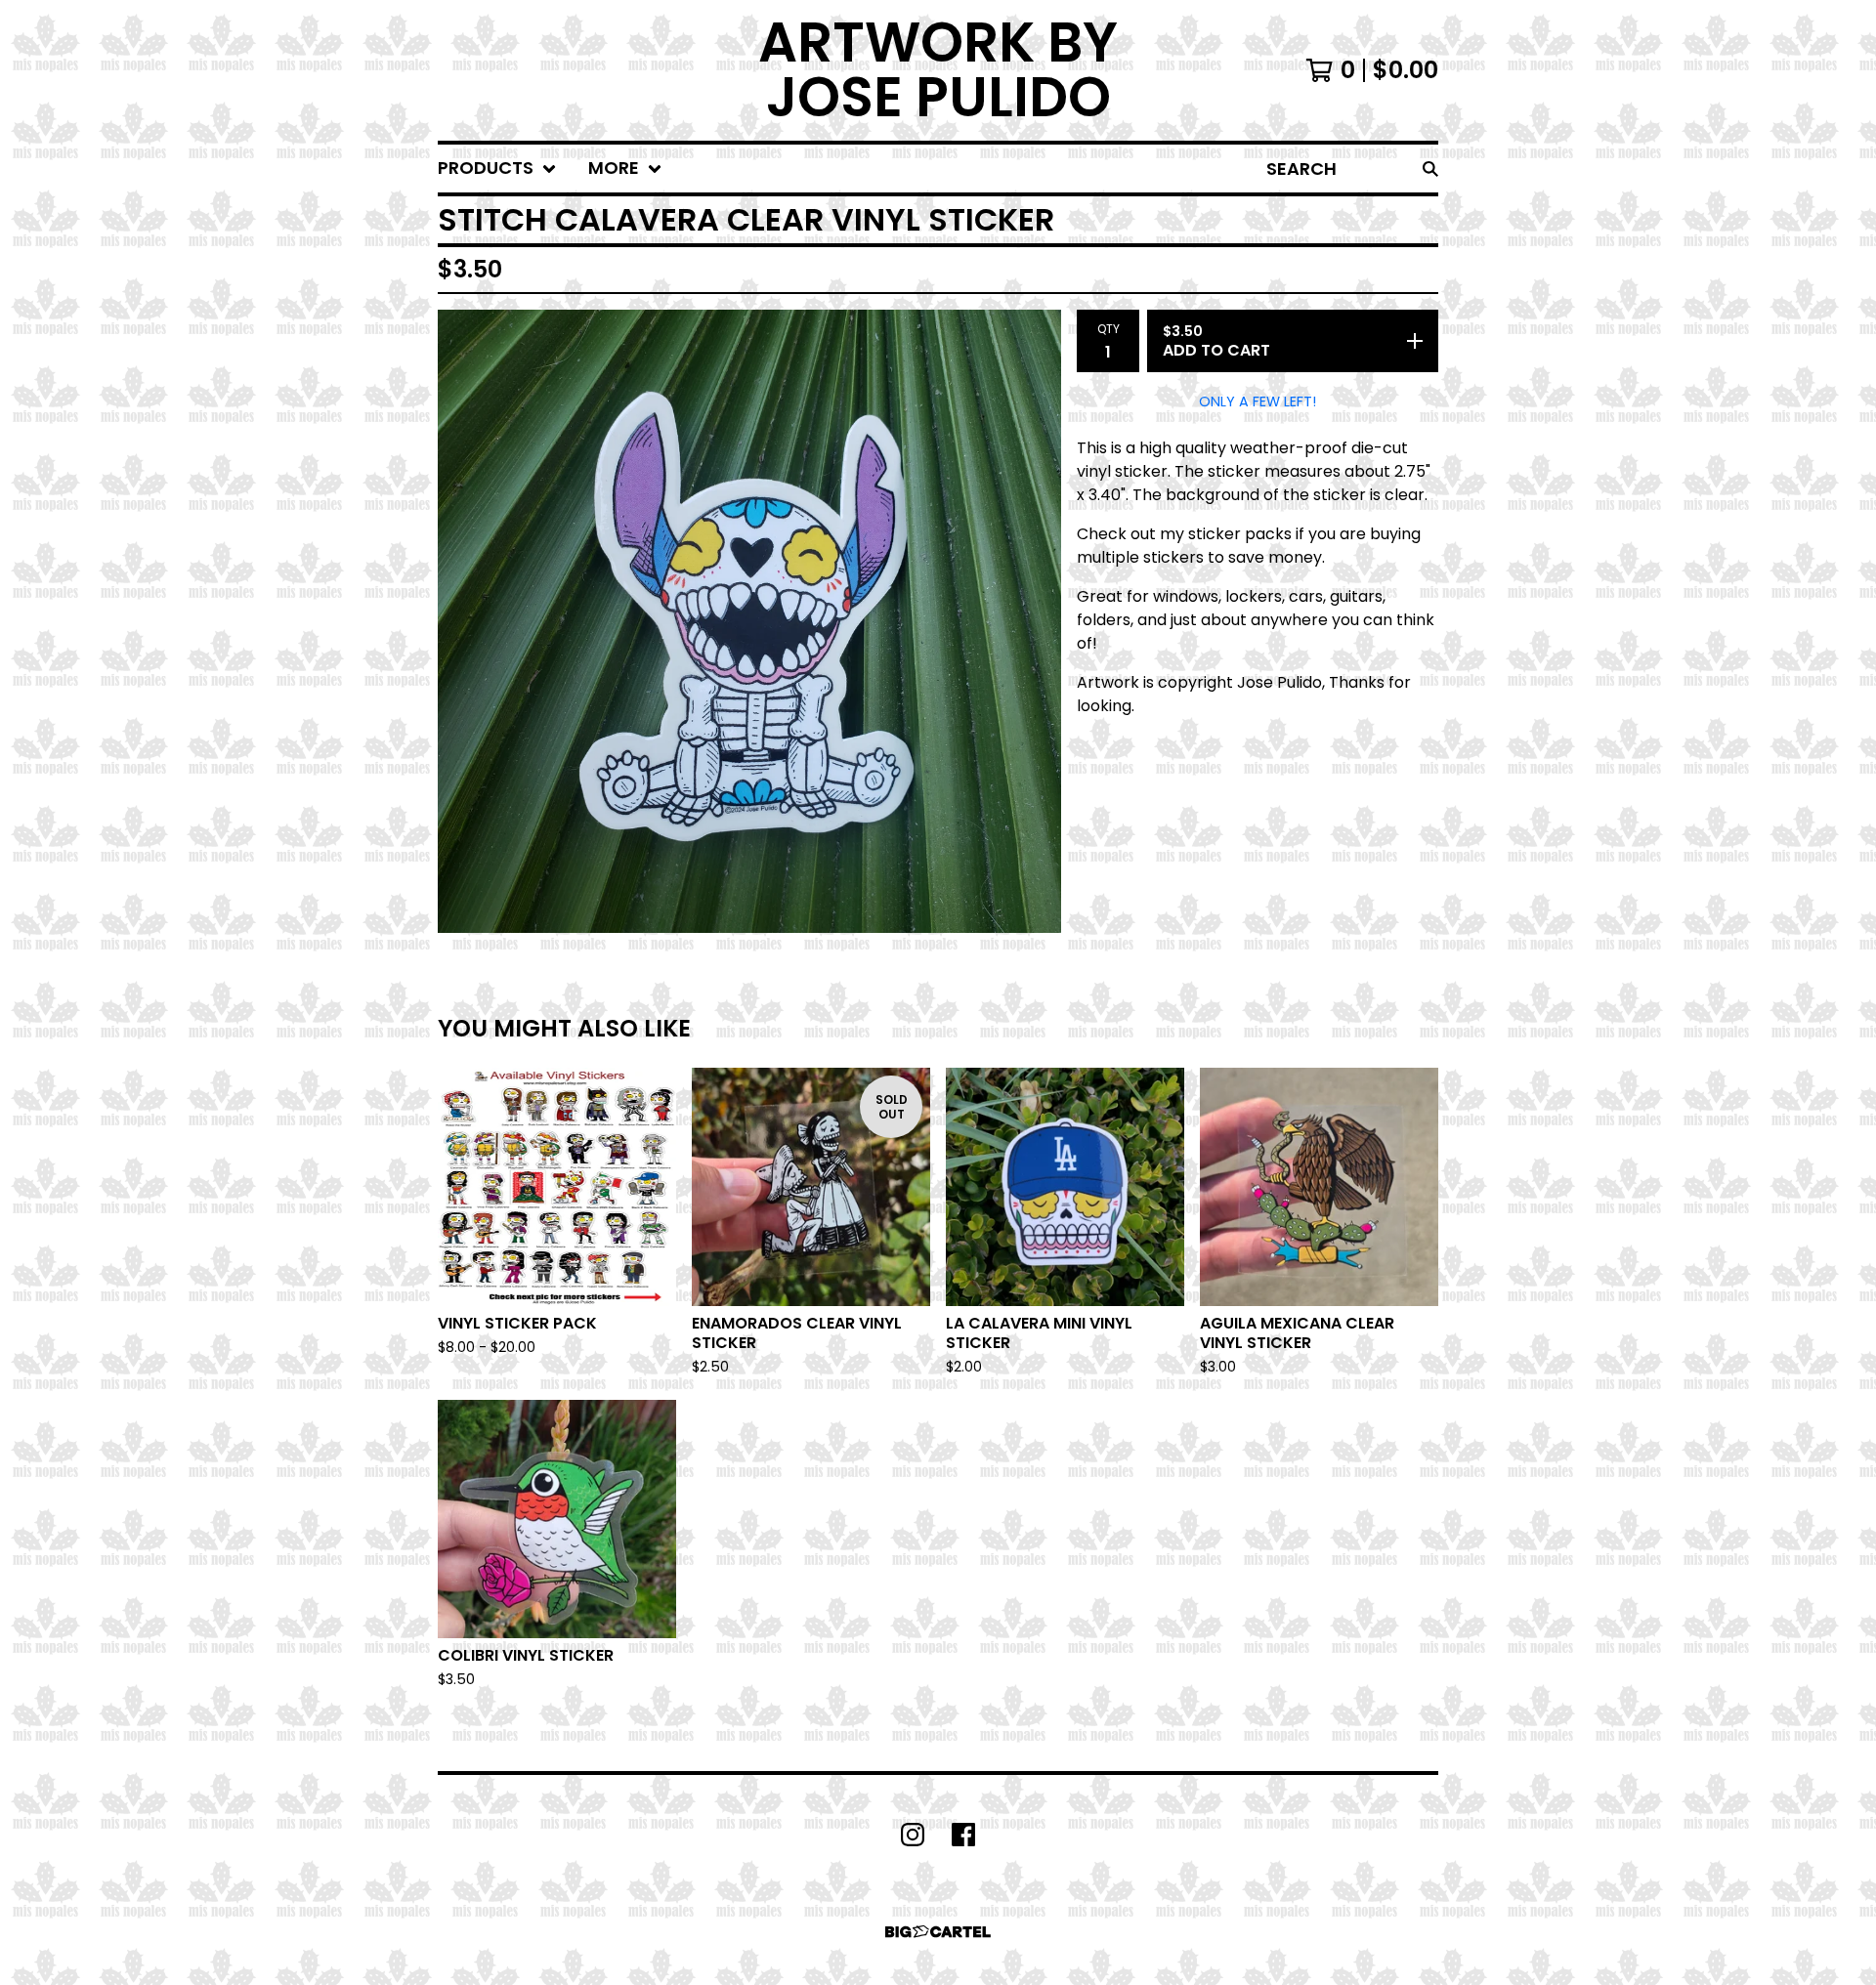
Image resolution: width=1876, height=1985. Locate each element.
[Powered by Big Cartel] (938, 1932)
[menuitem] (497, 169)
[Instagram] (913, 1835)
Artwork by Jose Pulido (938, 70)
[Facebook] (963, 1835)
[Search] (1430, 169)
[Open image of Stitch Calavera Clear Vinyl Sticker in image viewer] (749, 621)
